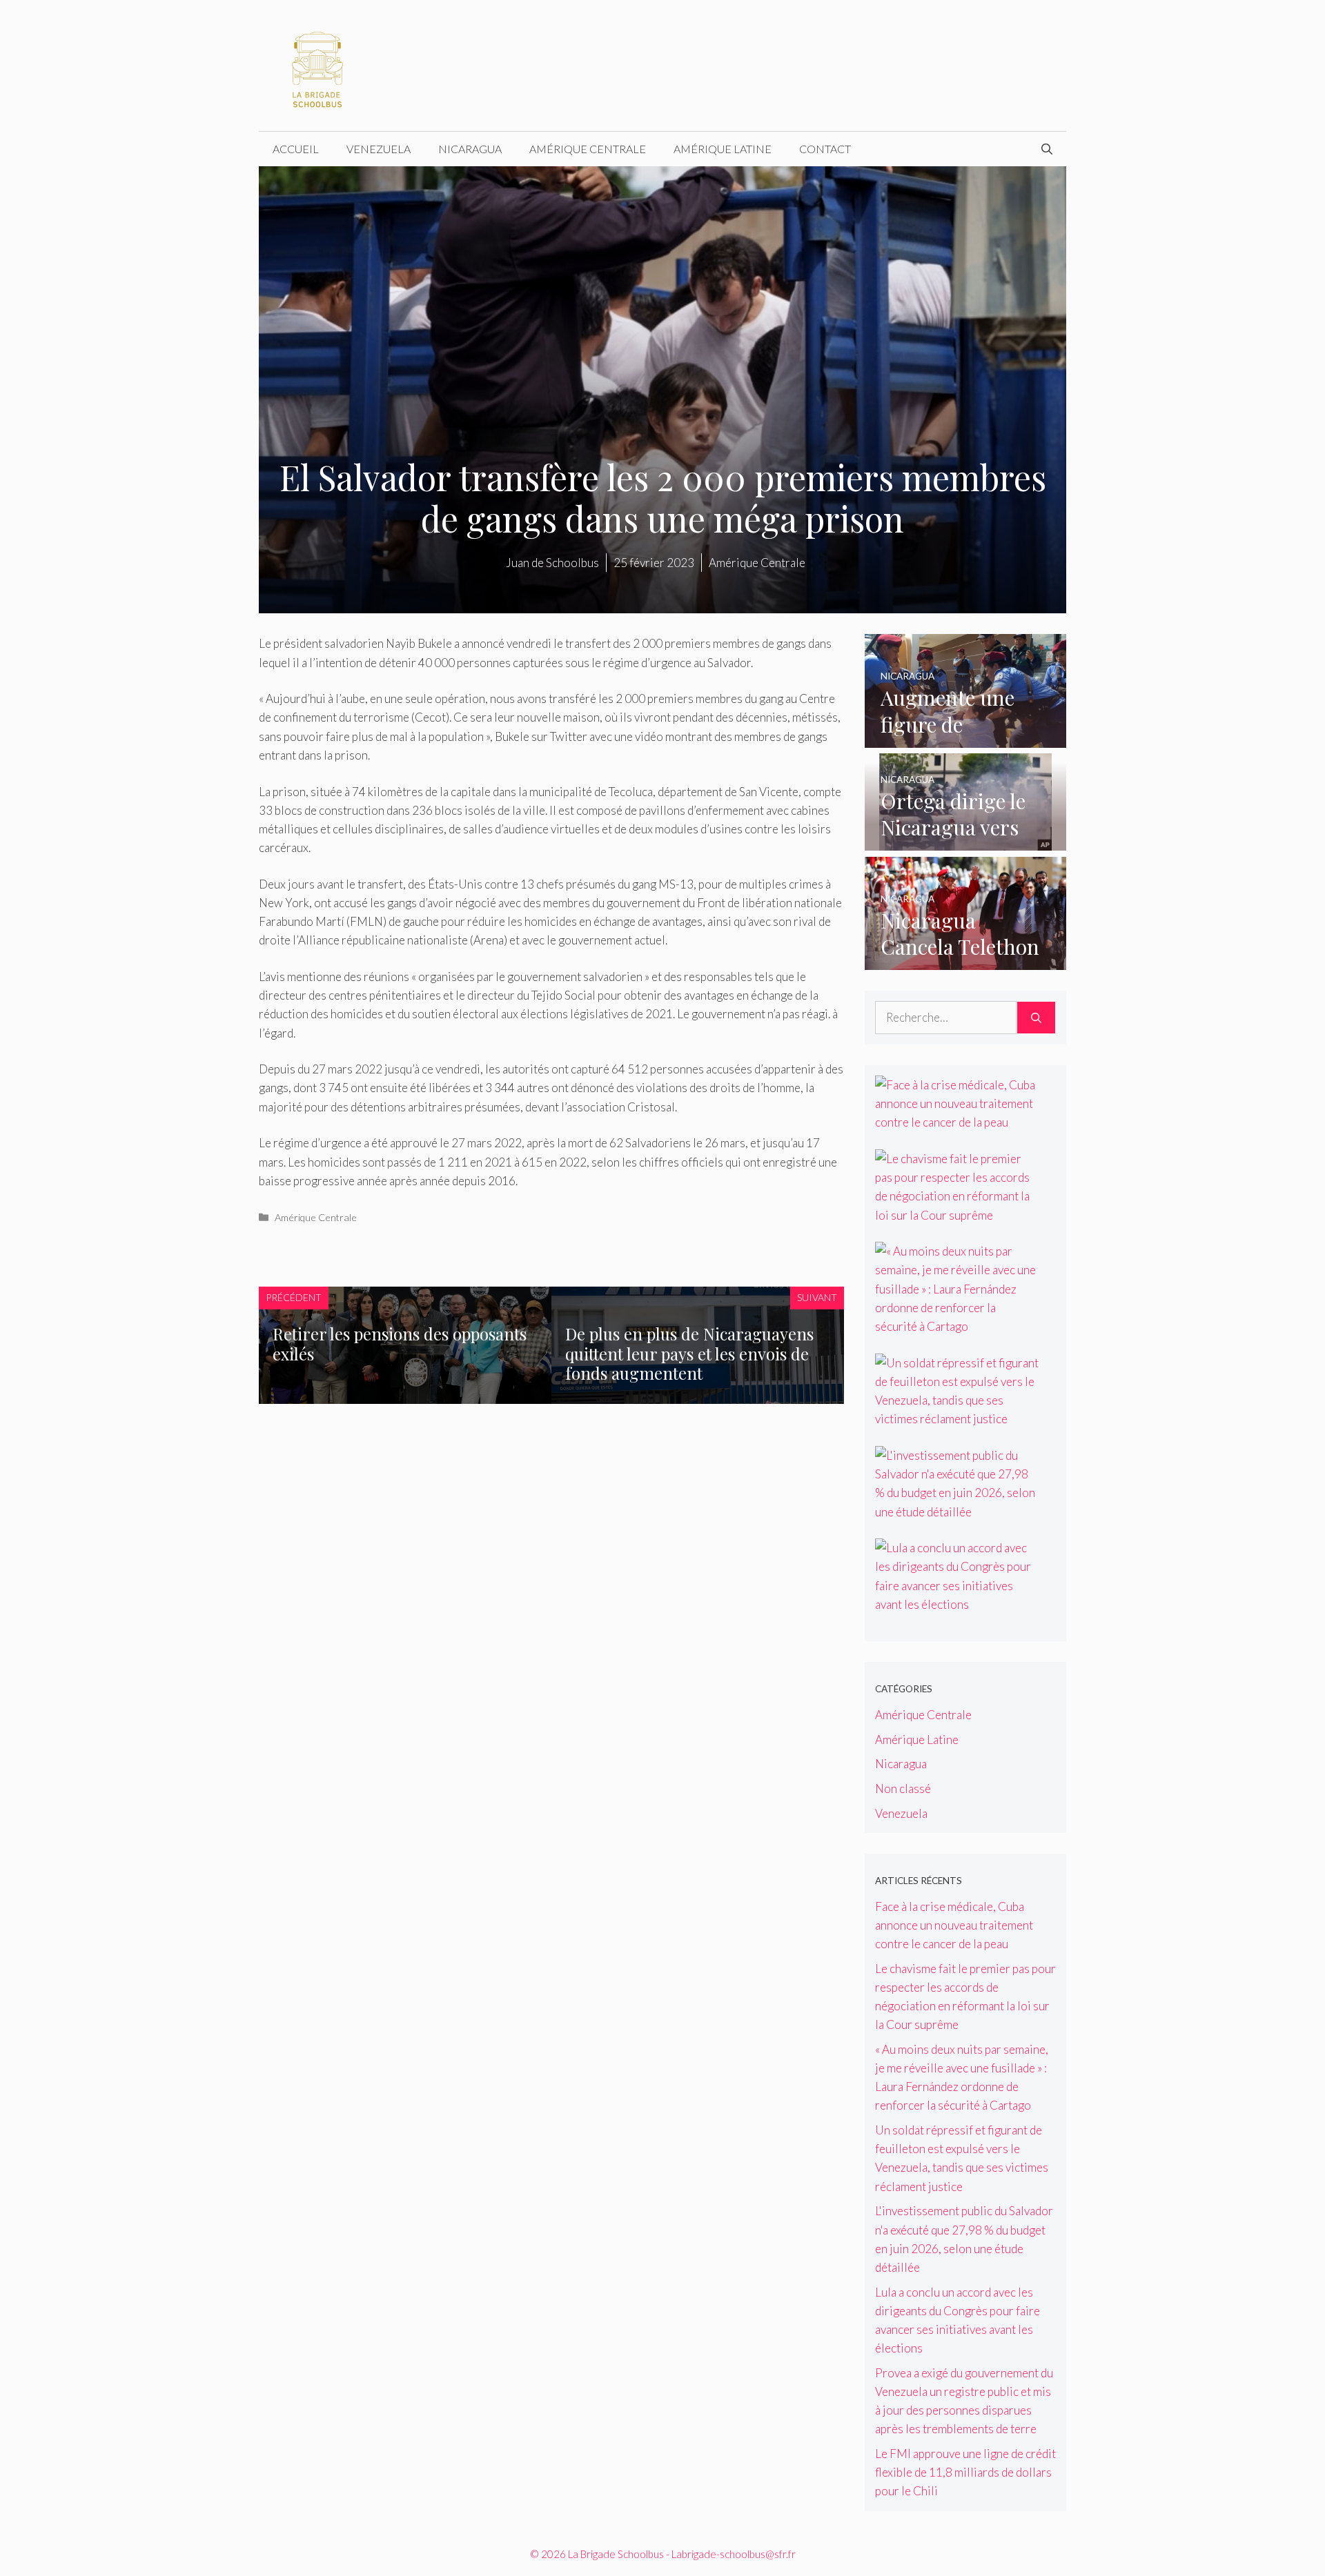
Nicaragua (470, 149)
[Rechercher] (1036, 1018)
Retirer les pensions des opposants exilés (400, 1344)
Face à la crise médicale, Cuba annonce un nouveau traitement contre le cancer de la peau (954, 1925)
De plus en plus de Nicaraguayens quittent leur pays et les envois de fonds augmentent (689, 1354)
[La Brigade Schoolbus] (317, 64)
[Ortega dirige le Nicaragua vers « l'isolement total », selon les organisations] (965, 841)
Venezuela (379, 149)
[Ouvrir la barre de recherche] (1047, 149)
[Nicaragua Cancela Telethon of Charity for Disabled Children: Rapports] (966, 961)
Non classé (903, 1789)
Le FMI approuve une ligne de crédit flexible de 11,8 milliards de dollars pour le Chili (965, 2472)
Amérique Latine (723, 149)
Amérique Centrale (588, 149)
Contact (825, 149)
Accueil (296, 149)
